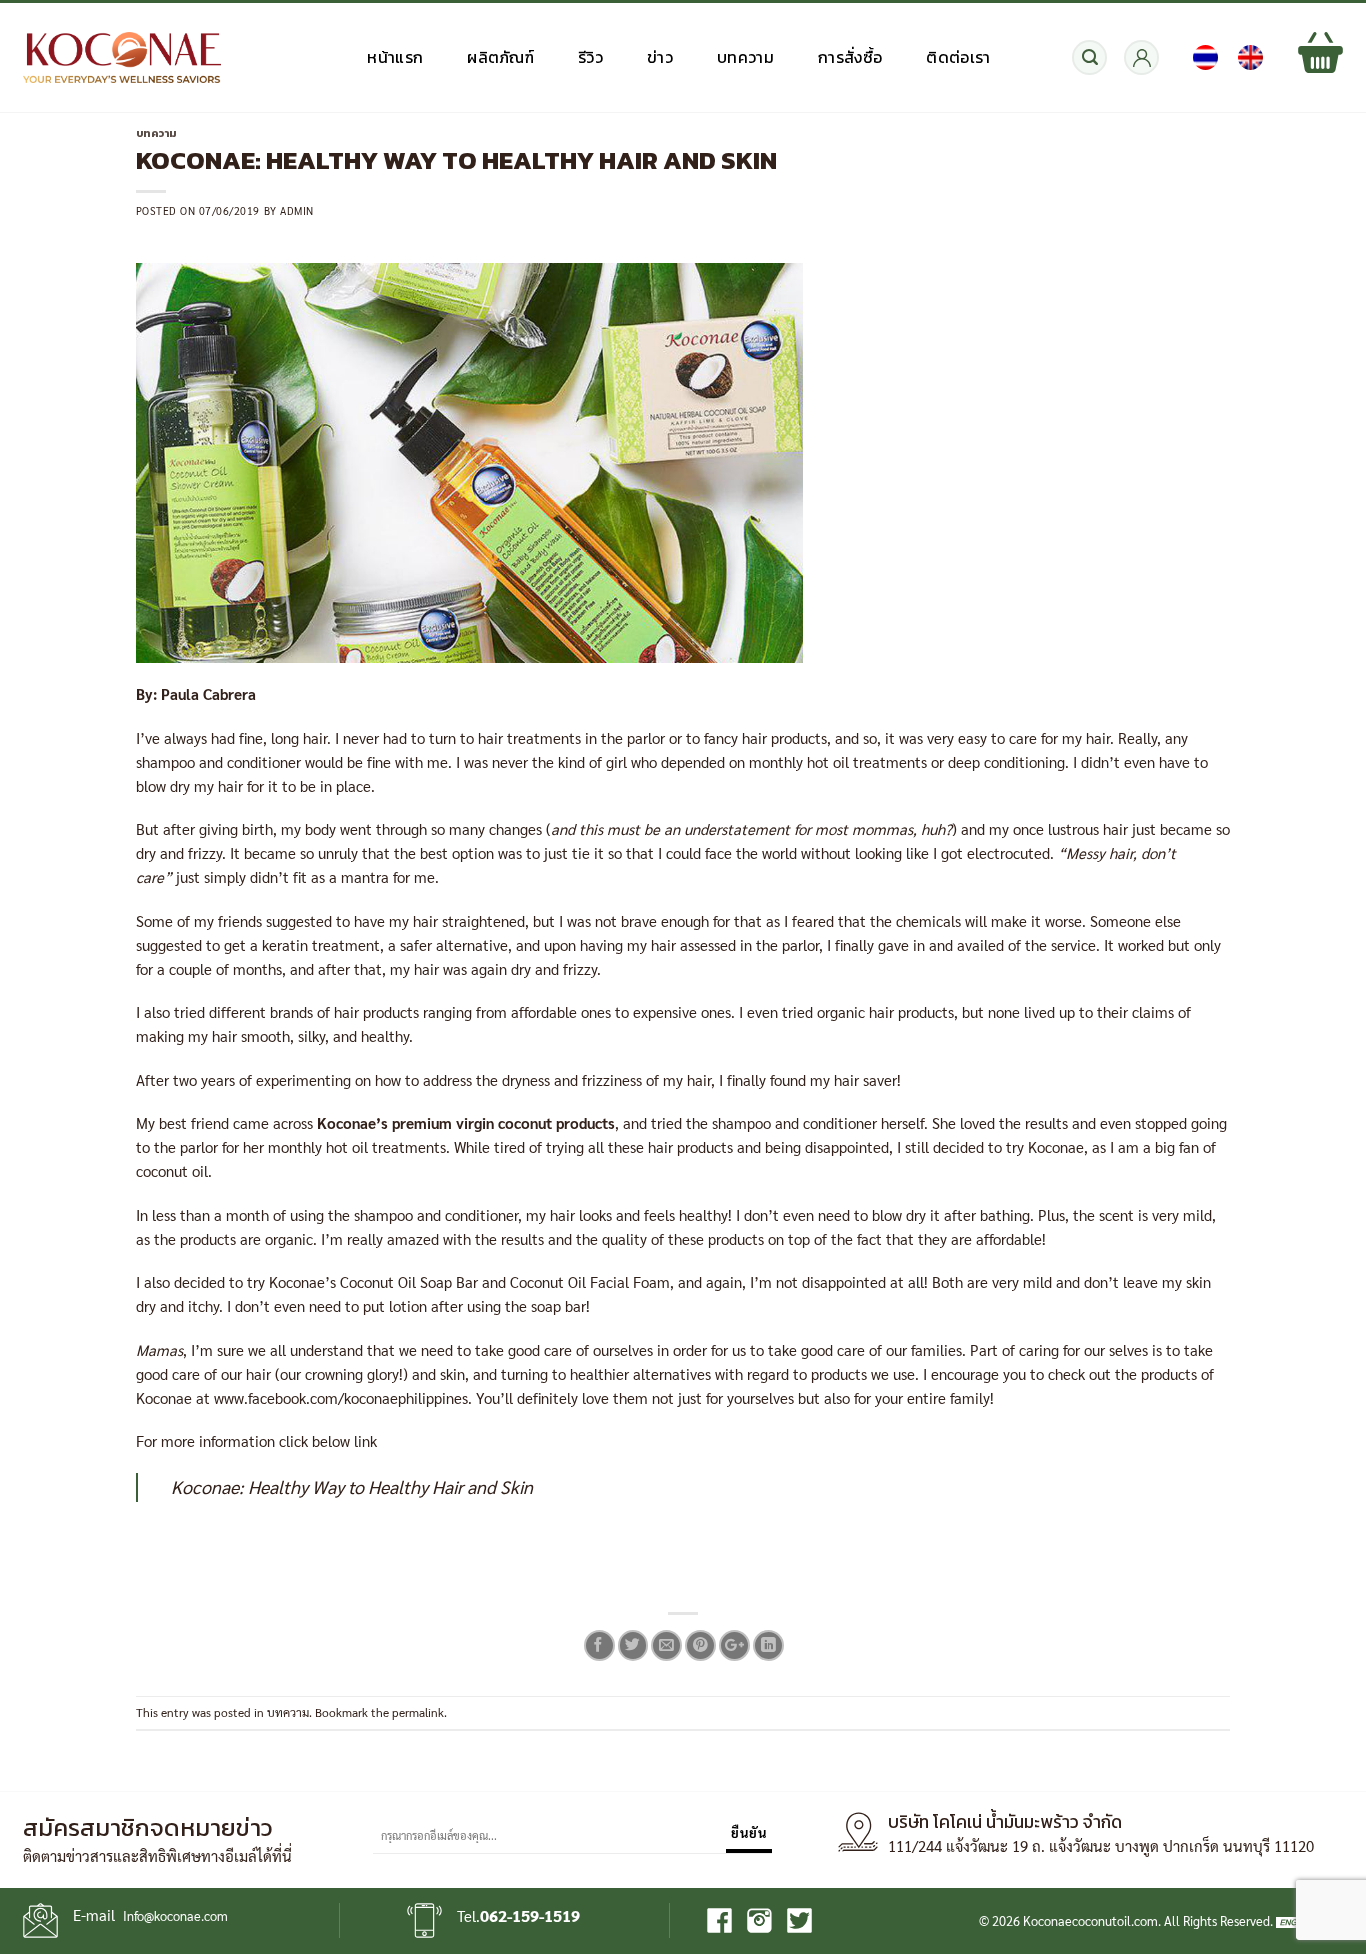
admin (297, 210)
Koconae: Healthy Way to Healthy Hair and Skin (352, 1486)
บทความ (745, 57)
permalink (418, 1712)
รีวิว (590, 57)
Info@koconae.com (175, 1915)
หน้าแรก (395, 57)
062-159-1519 (530, 1915)
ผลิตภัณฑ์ (500, 57)
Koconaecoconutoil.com (1090, 1920)
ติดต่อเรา (958, 57)
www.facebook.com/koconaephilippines (341, 1397)
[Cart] (1320, 57)
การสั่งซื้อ (850, 57)
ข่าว (660, 57)
